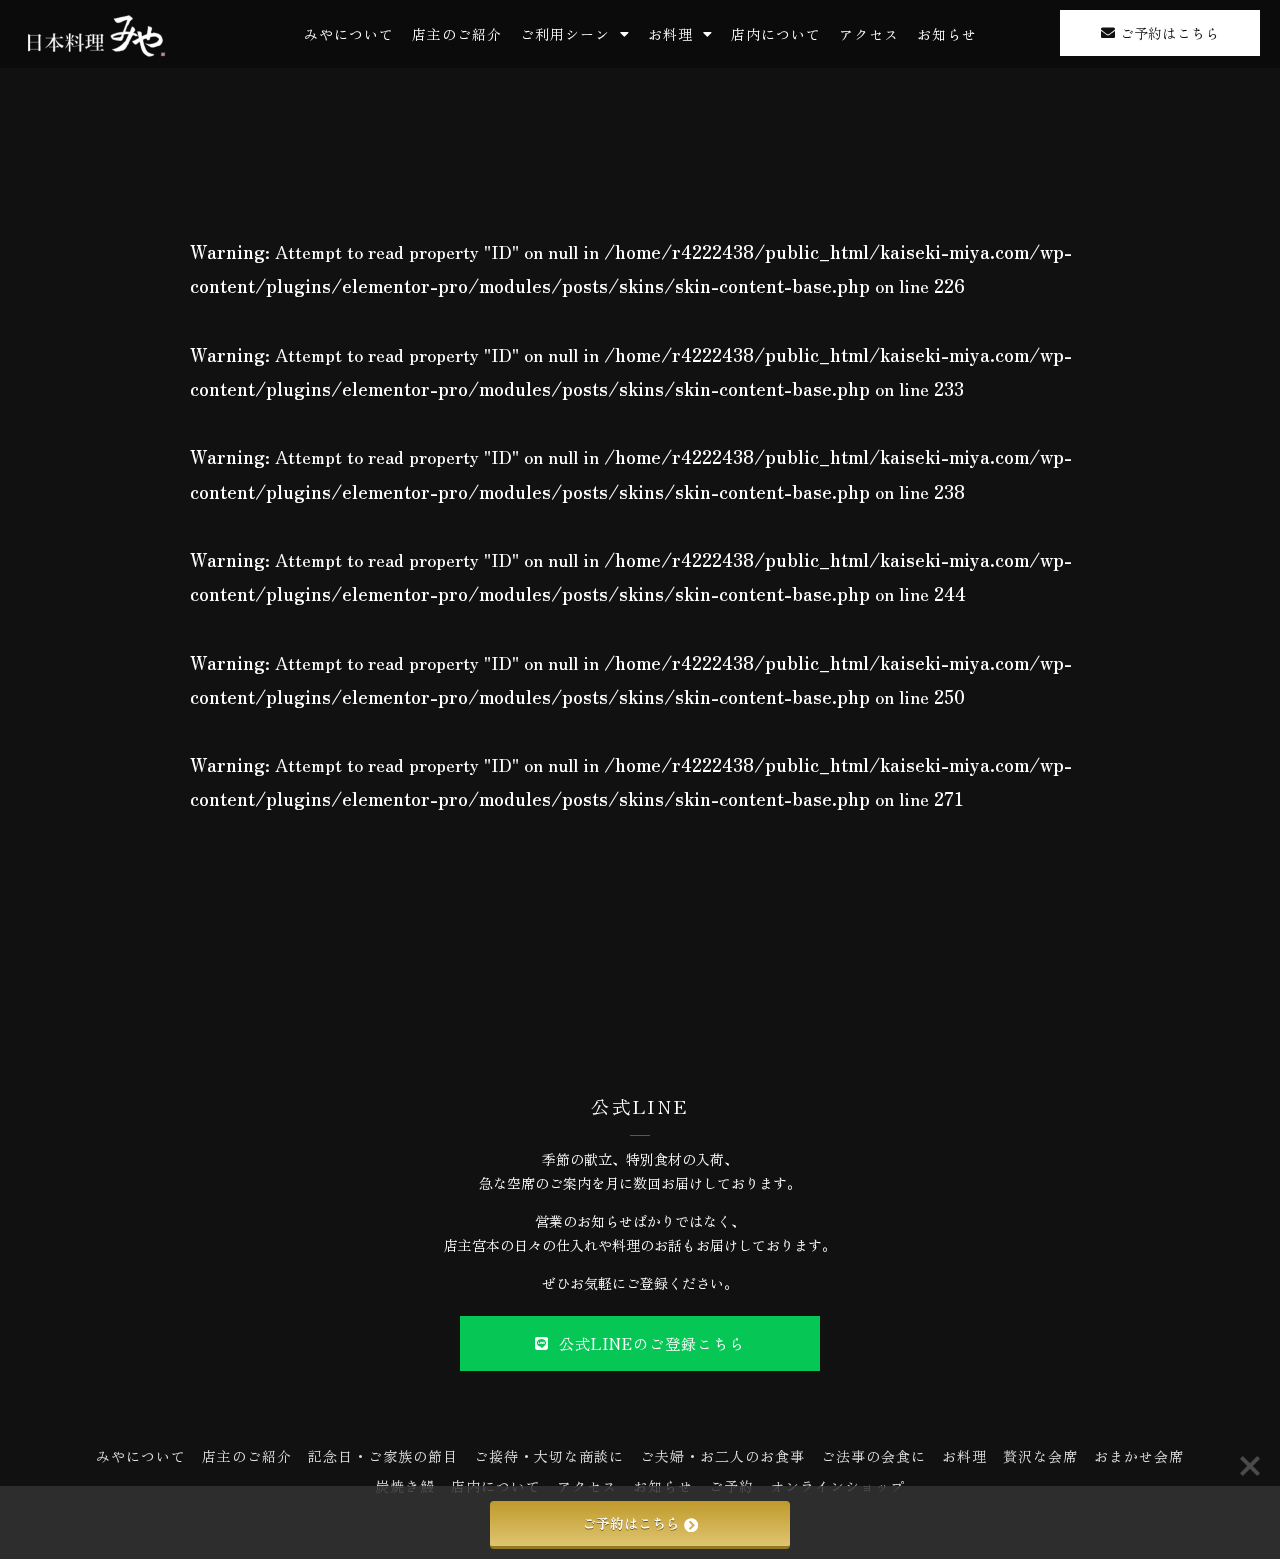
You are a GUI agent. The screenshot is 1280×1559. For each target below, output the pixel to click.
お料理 (670, 34)
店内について (776, 34)
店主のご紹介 (457, 34)
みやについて (349, 34)
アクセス (869, 34)
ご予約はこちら (631, 1523)
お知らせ (947, 34)
